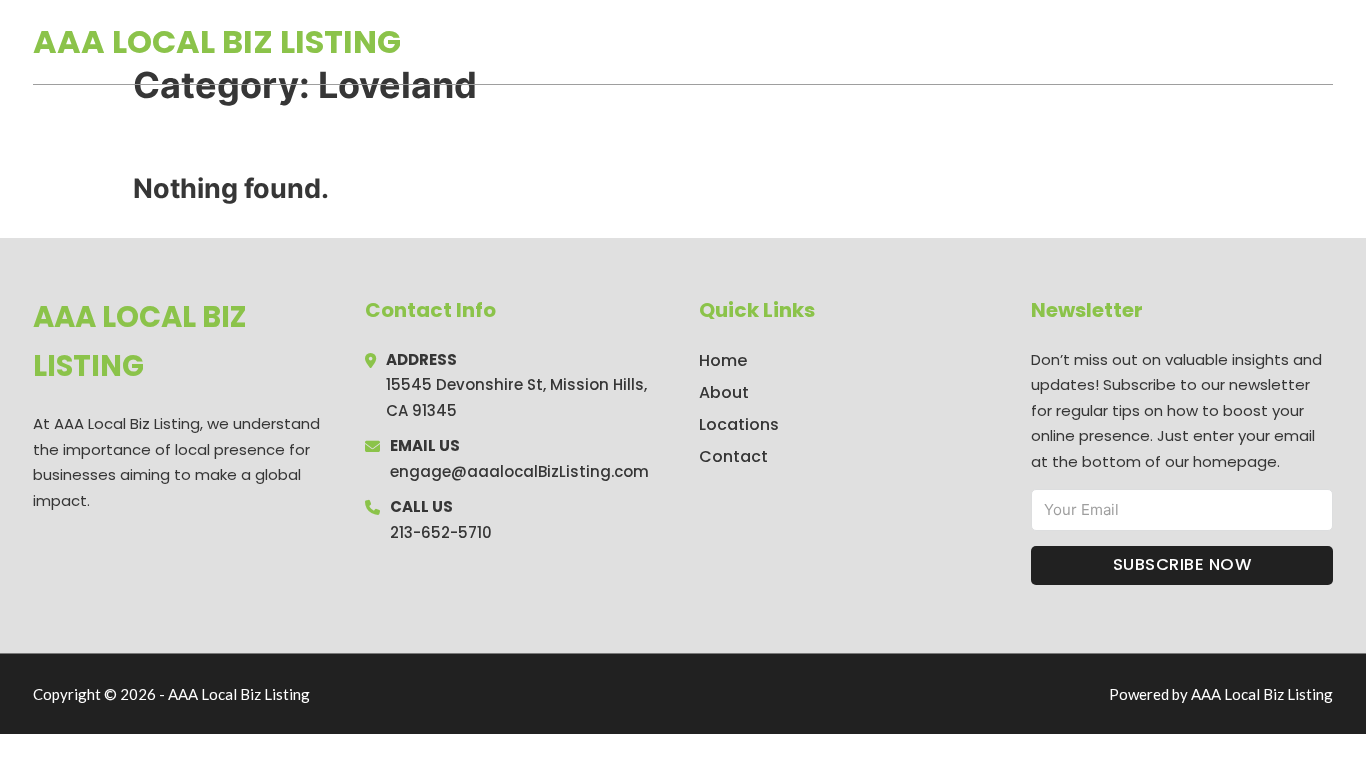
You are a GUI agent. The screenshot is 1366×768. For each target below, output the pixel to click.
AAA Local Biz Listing (217, 41)
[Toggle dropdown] (1326, 42)
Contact (733, 456)
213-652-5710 (441, 532)
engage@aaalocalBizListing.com (519, 471)
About (724, 392)
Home (1101, 42)
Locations (1191, 42)
